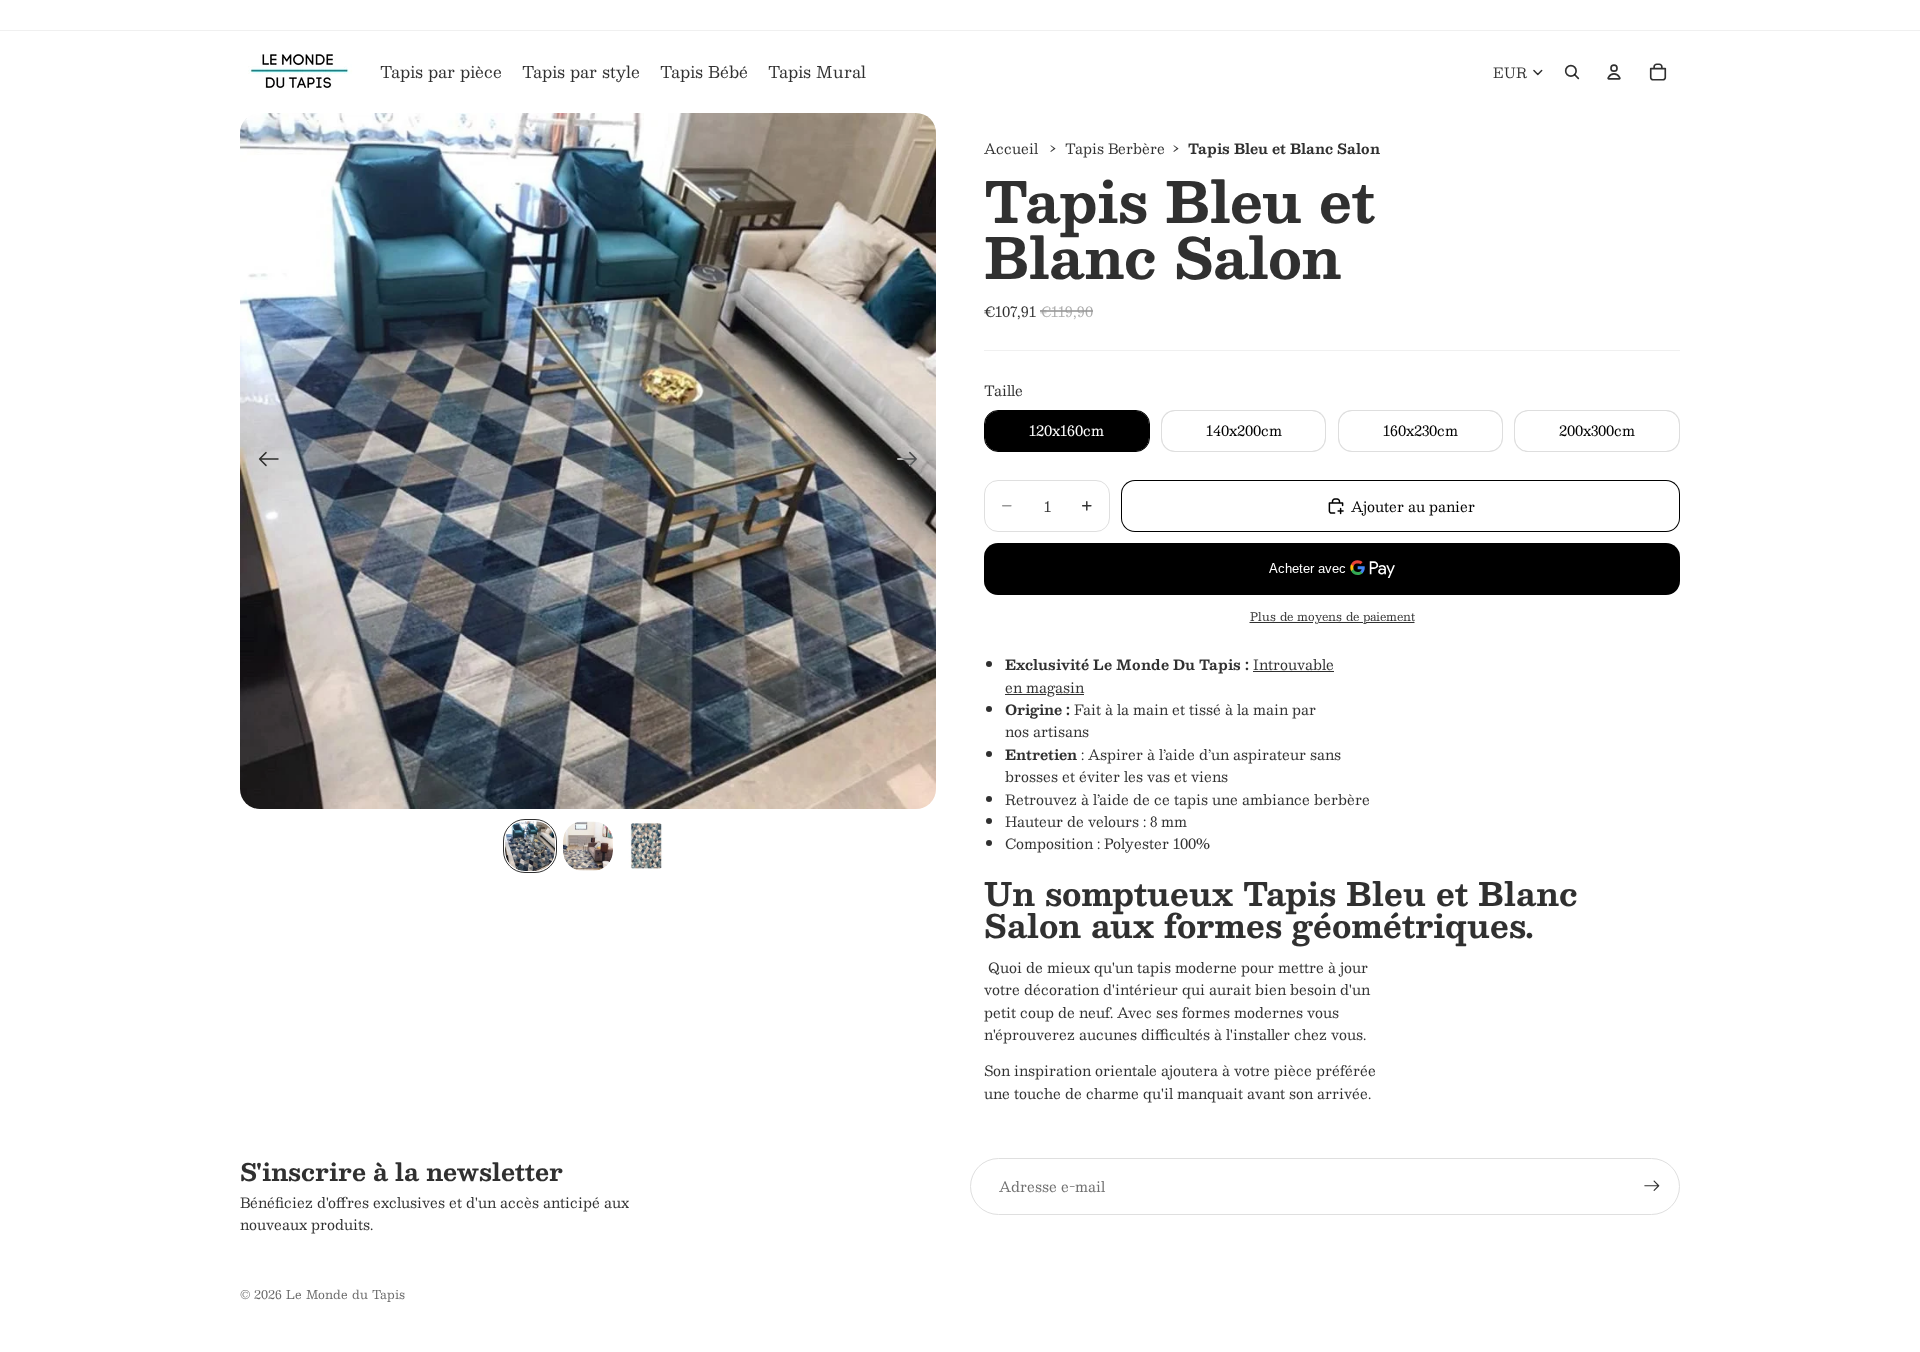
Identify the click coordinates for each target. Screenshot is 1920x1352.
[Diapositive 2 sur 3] (588, 846)
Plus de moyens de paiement (1332, 616)
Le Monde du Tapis (345, 1294)
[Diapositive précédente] (262, 461)
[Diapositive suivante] (913, 461)
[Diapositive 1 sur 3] (530, 846)
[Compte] (1614, 72)
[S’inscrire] (1652, 1186)
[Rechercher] (1572, 72)
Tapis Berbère (1115, 148)
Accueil (1011, 148)
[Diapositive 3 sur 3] (646, 846)
